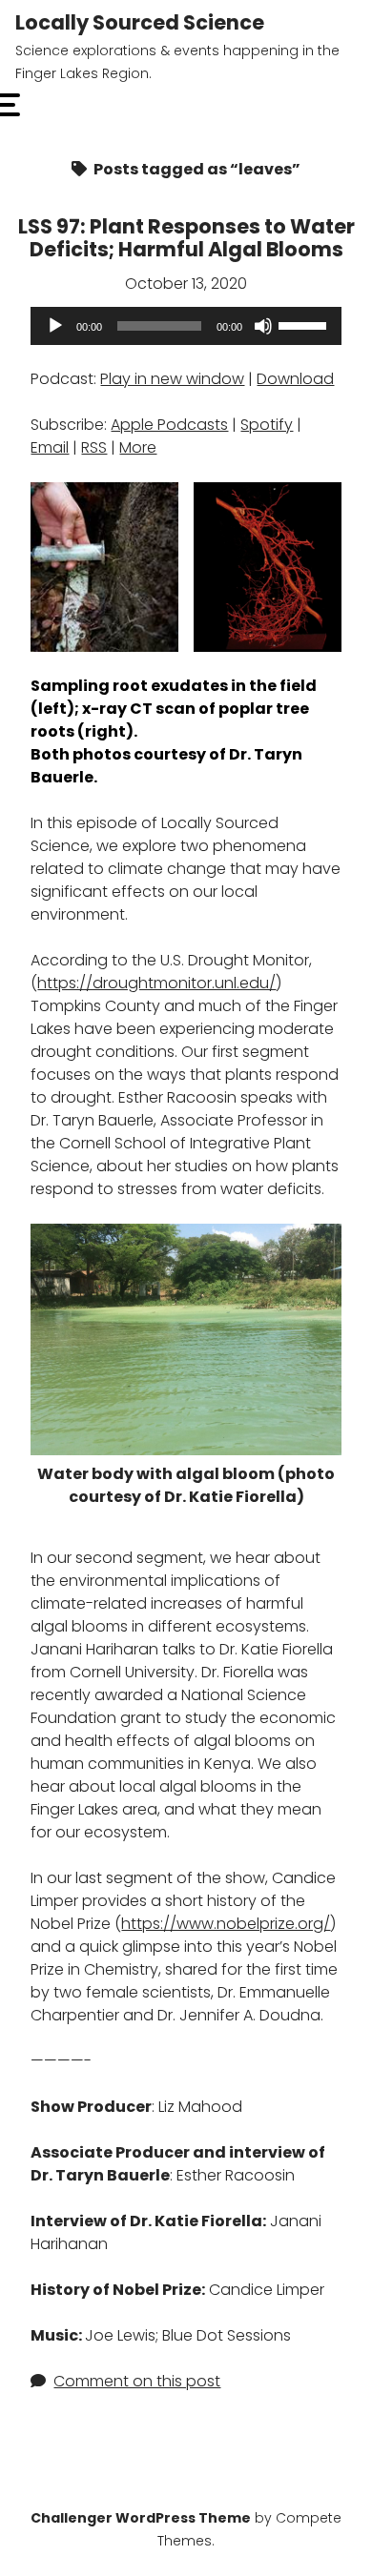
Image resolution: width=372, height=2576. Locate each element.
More (138, 447)
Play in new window (172, 379)
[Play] (55, 326)
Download (295, 379)
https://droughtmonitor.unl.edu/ (156, 983)
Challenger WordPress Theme (141, 2518)
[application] (186, 326)
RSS (94, 447)
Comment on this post (137, 2381)
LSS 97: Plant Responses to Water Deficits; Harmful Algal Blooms (186, 238)
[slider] (305, 324)
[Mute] (263, 326)
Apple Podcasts (169, 425)
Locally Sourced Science (140, 22)
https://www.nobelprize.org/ (226, 1924)
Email (50, 447)
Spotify (267, 425)
